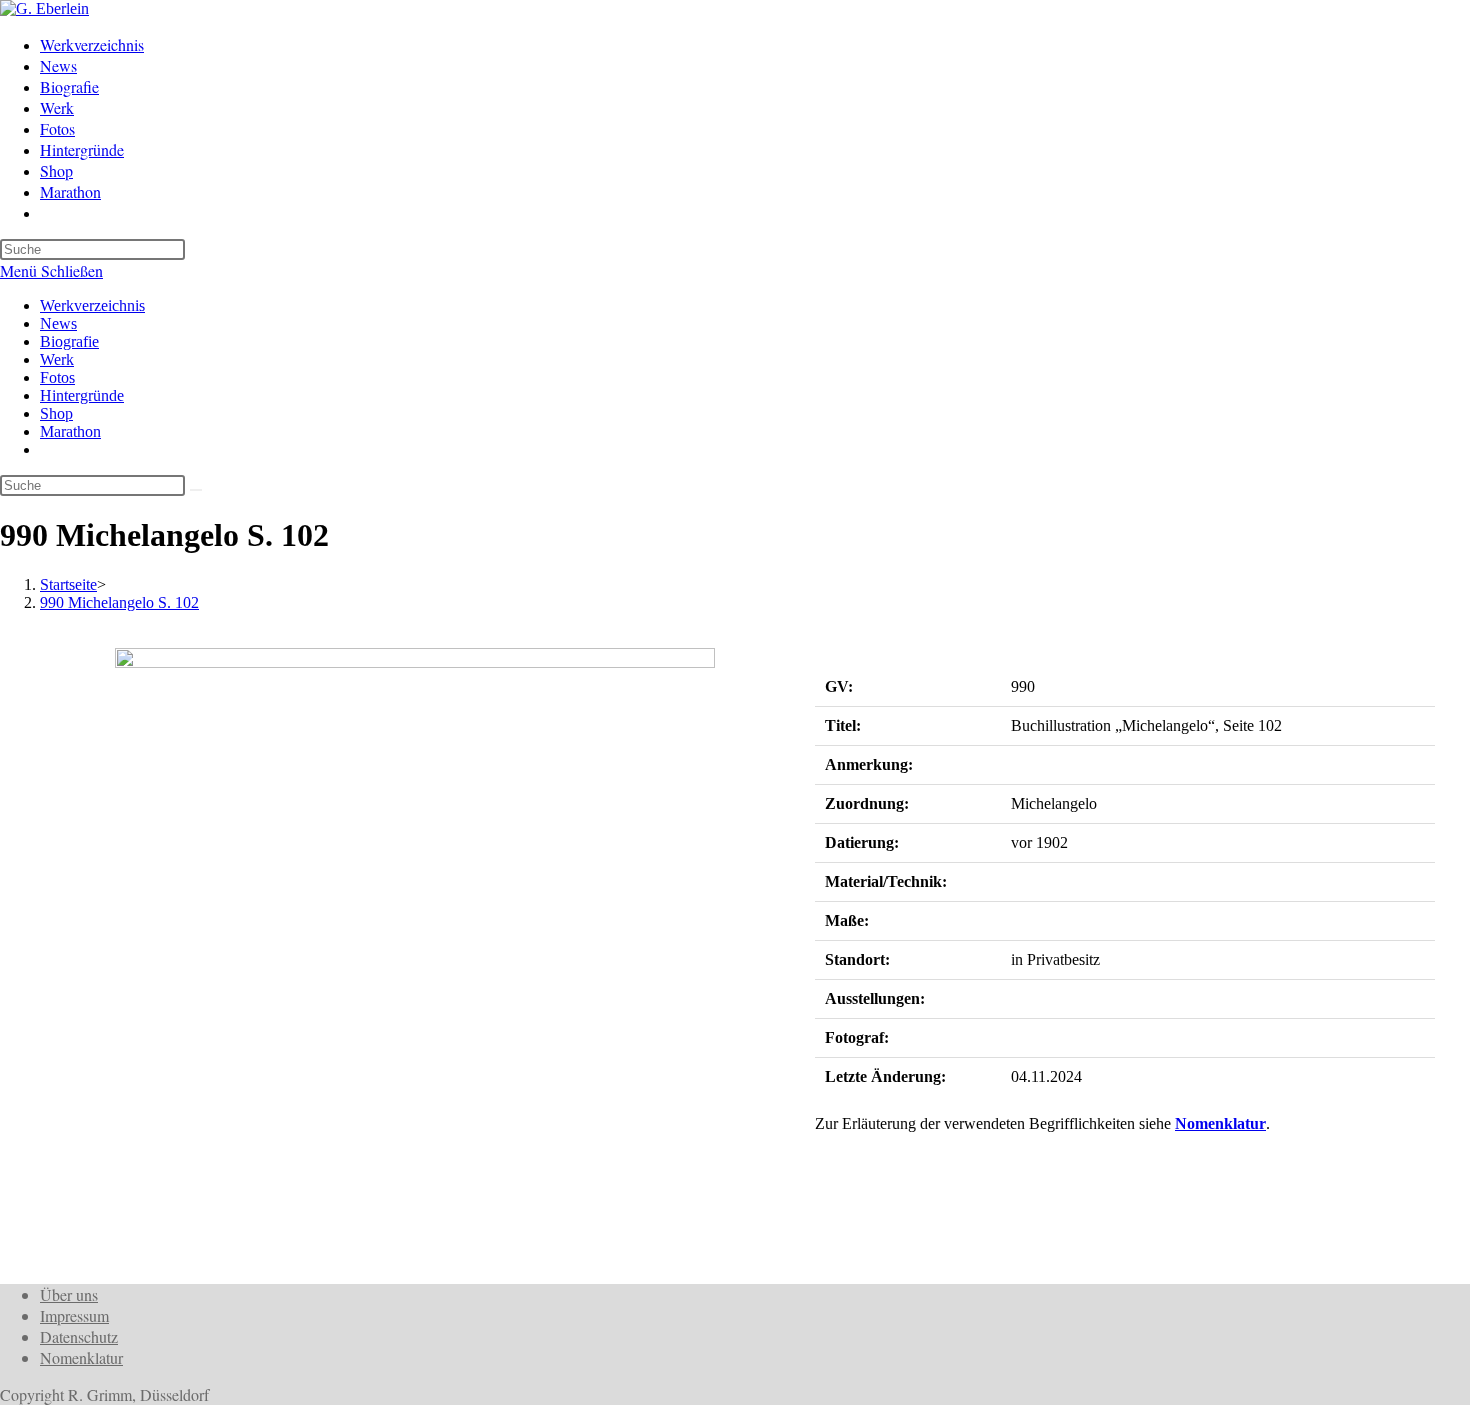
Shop (56, 413)
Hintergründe (82, 395)
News (58, 323)
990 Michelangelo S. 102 (119, 602)
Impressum (74, 1315)
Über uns (69, 1294)
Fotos (57, 377)
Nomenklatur (1220, 1123)
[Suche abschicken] (196, 490)
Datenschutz (79, 1336)
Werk (57, 359)
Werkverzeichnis (92, 305)
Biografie (69, 341)
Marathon (70, 431)
